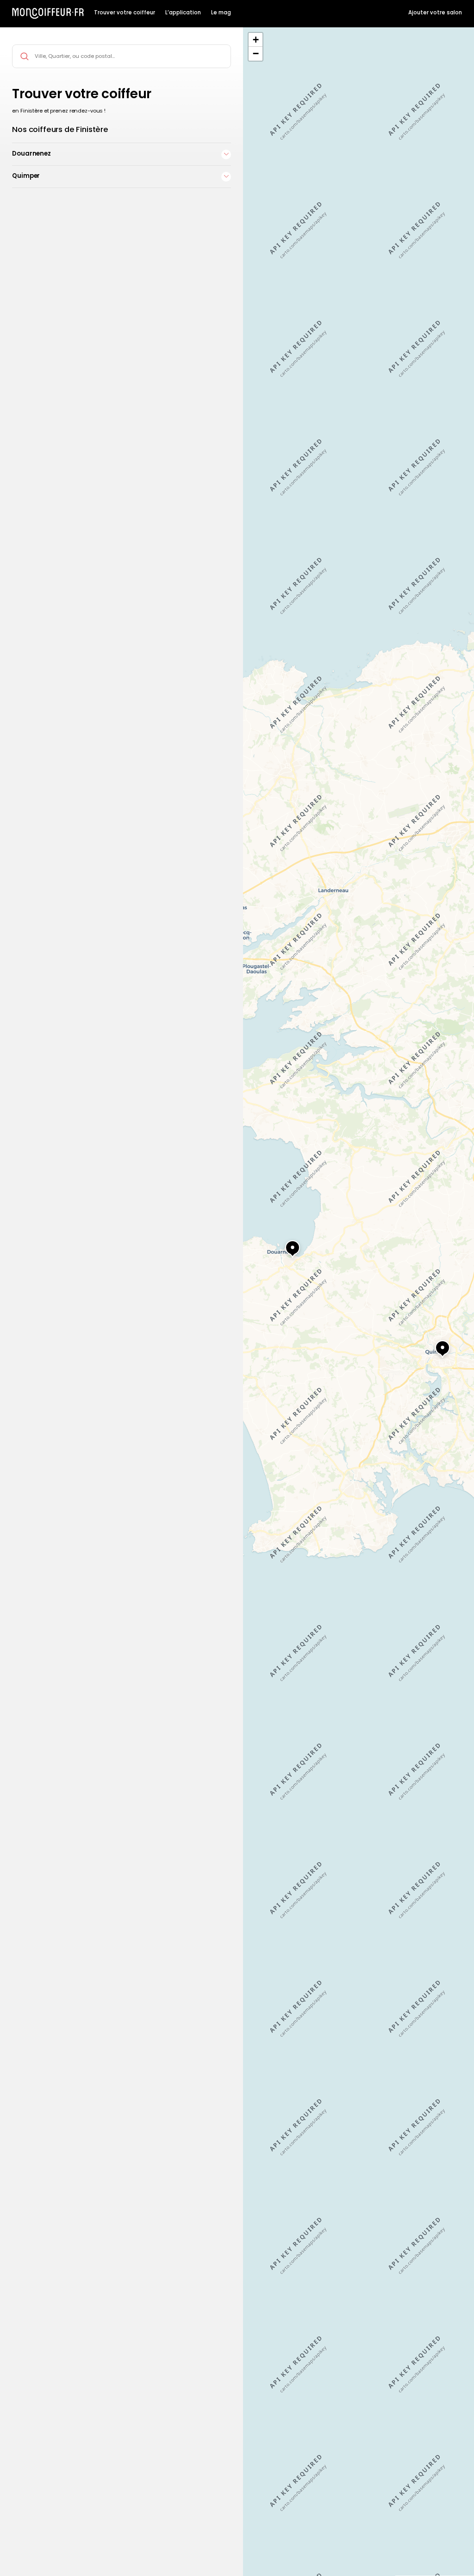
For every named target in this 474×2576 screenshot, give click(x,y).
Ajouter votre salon (435, 13)
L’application (183, 13)
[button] (434, 1344)
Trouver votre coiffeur (125, 13)
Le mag (221, 13)
